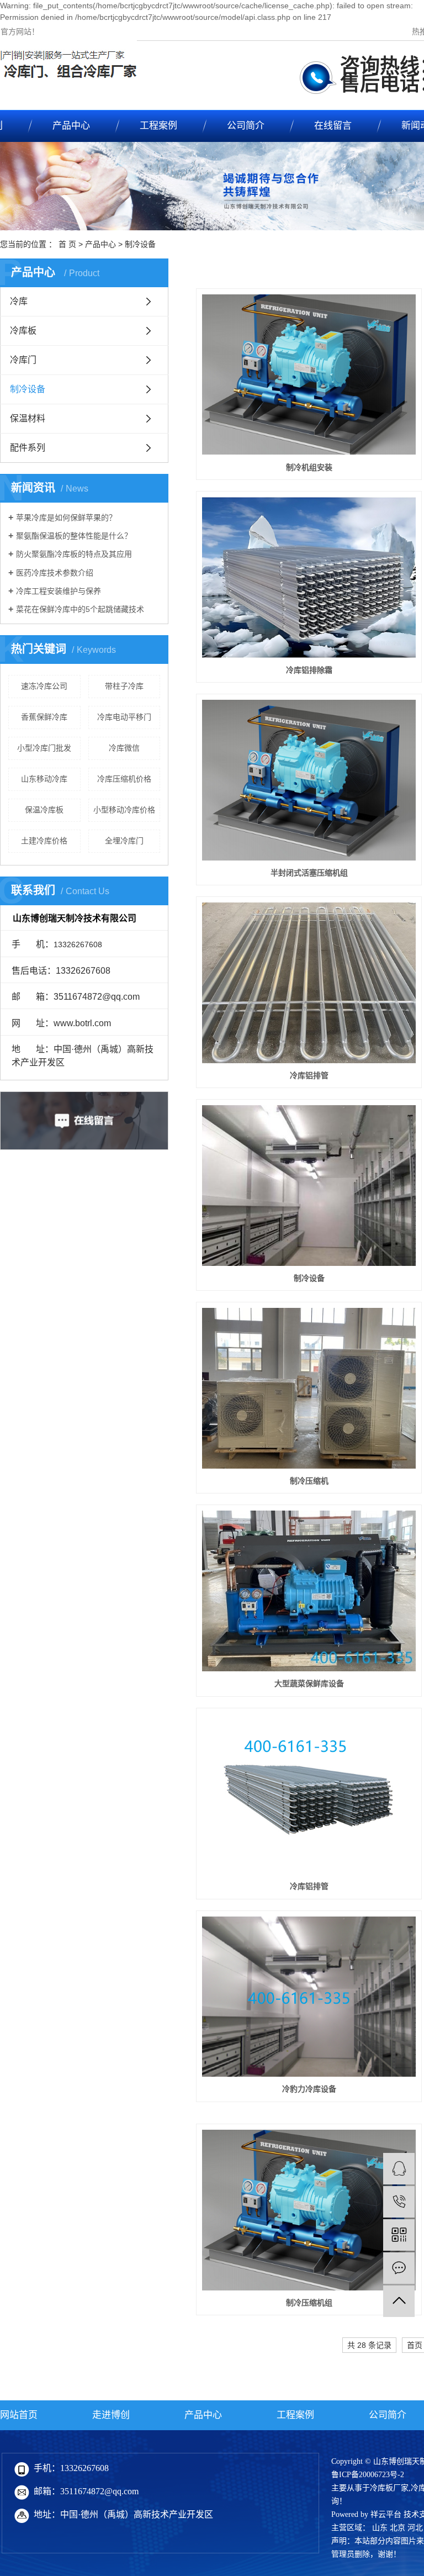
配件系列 (28, 448)
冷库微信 (124, 748)
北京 (397, 2528)
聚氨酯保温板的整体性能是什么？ (74, 536)
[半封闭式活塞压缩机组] (309, 780)
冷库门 (23, 360)
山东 (380, 2528)
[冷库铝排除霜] (309, 577)
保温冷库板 (44, 810)
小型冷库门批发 (44, 748)
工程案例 (158, 126)
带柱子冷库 (124, 686)
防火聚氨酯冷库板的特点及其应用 (74, 554)
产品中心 (71, 126)
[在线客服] (399, 2169)
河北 (415, 2528)
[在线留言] (399, 2268)
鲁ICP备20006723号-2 (368, 2475)
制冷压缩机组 (309, 2303)
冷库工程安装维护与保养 (59, 591)
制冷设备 (140, 244)
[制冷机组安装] (309, 374)
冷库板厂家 (389, 2488)
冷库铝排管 (309, 1075)
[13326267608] (399, 2202)
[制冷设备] (309, 1185)
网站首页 (19, 2415)
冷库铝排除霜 (309, 670)
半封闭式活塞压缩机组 (309, 873)
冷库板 (23, 331)
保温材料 (28, 418)
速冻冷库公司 (44, 686)
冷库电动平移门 (124, 717)
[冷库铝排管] (309, 983)
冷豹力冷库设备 (309, 2089)
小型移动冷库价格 (124, 810)
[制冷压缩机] (309, 1388)
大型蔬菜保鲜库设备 (309, 1683)
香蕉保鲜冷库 (44, 717)
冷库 (19, 301)
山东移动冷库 (44, 779)
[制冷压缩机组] (309, 2210)
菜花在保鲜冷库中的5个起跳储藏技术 (80, 609)
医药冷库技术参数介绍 (55, 573)
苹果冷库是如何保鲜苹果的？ (66, 518)
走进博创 (111, 2415)
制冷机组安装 (309, 467)
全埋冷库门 (124, 841)
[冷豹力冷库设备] (309, 1997)
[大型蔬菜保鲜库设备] (309, 1591)
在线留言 (333, 126)
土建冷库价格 (44, 841)
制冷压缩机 (309, 1481)
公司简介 (246, 126)
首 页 (67, 244)
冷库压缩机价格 (124, 779)
